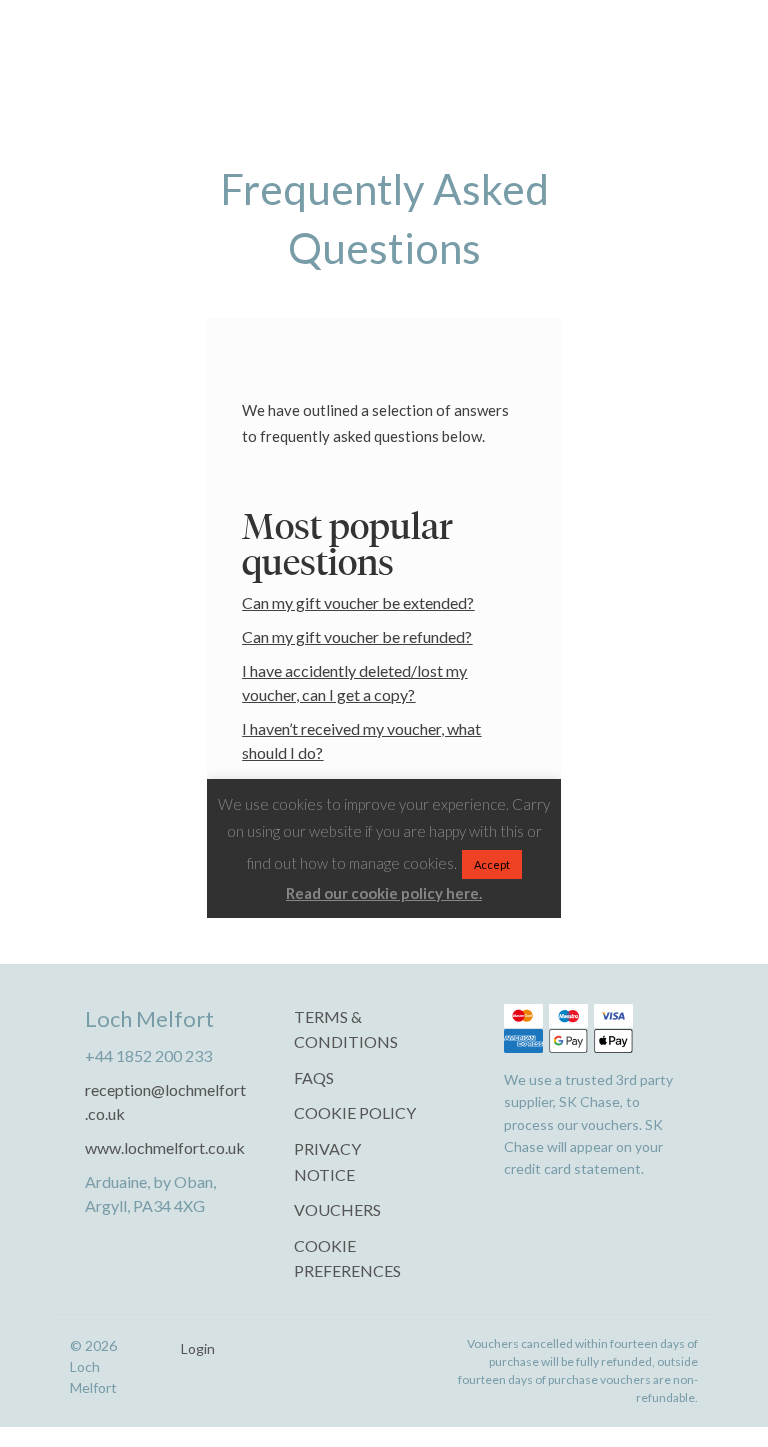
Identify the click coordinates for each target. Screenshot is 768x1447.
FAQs (314, 1077)
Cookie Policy (355, 1112)
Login (198, 1349)
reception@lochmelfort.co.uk (165, 1101)
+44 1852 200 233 (148, 1055)
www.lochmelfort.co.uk (165, 1147)
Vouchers (337, 1209)
